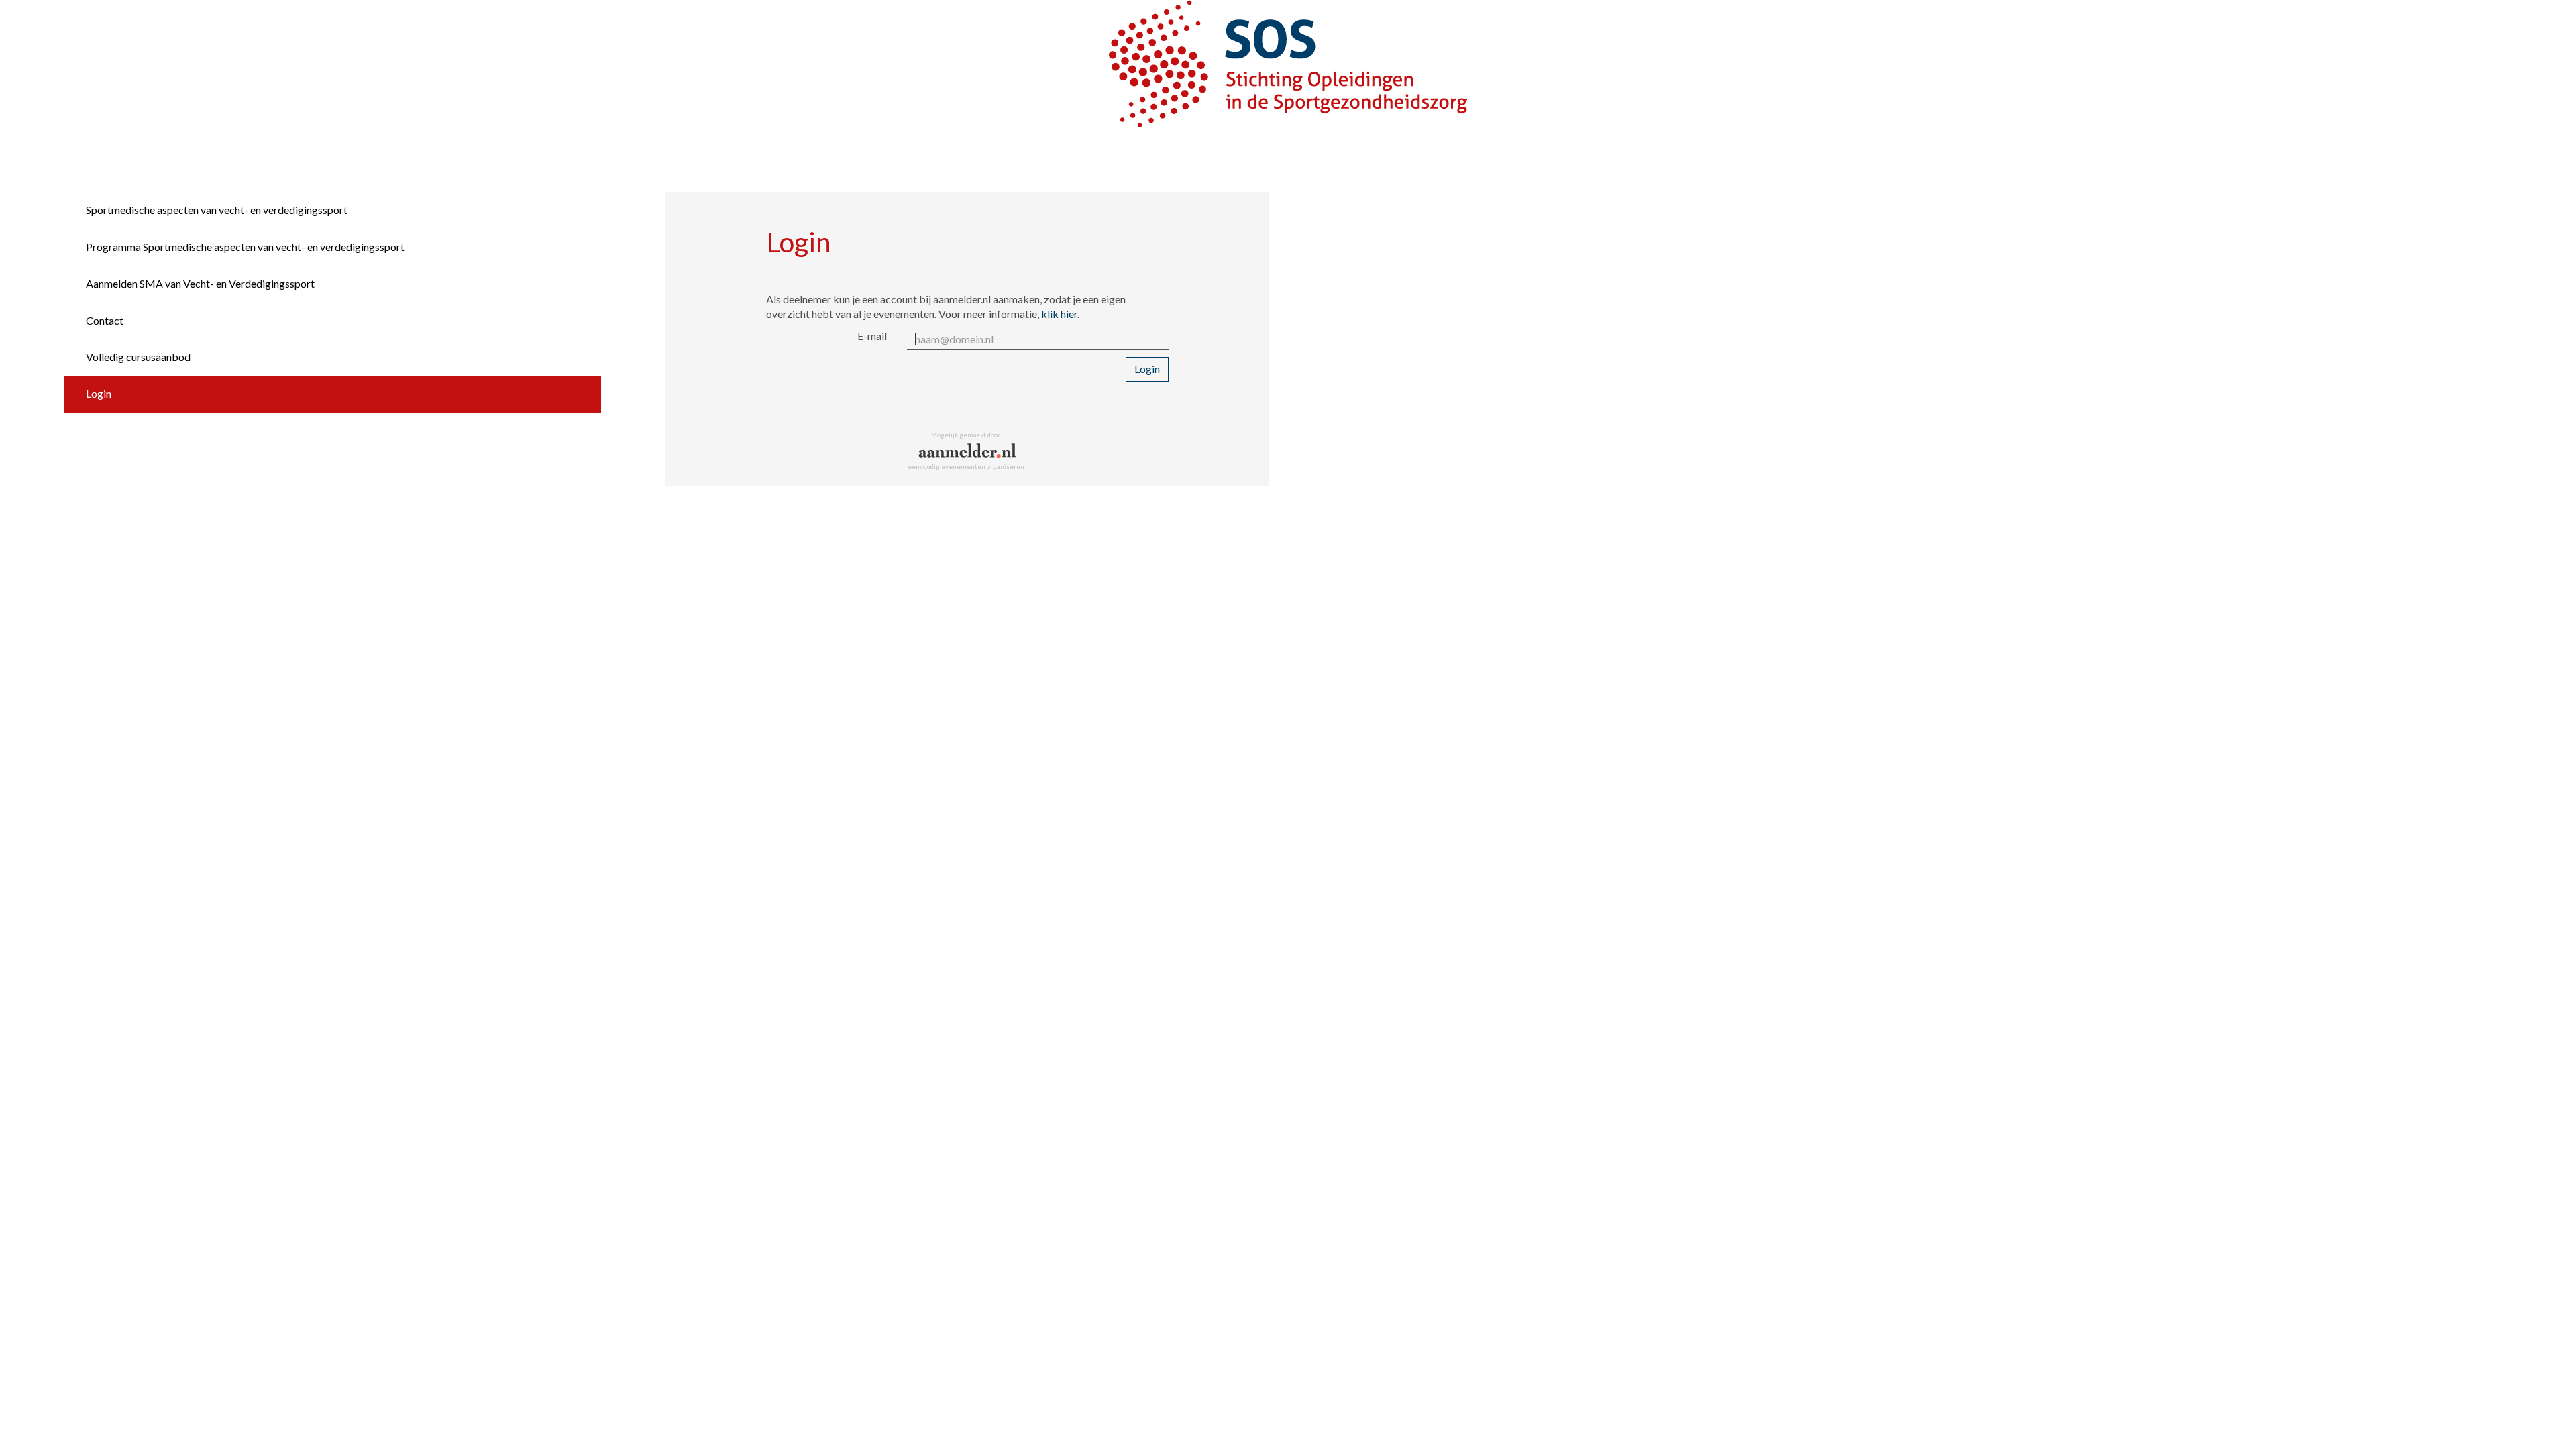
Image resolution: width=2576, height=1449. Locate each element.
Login (99, 393)
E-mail (872, 336)
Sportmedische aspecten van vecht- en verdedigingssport (217, 210)
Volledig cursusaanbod (138, 357)
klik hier (1059, 314)
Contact (105, 320)
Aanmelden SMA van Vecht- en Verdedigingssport (200, 283)
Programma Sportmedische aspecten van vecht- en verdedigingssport (245, 247)
